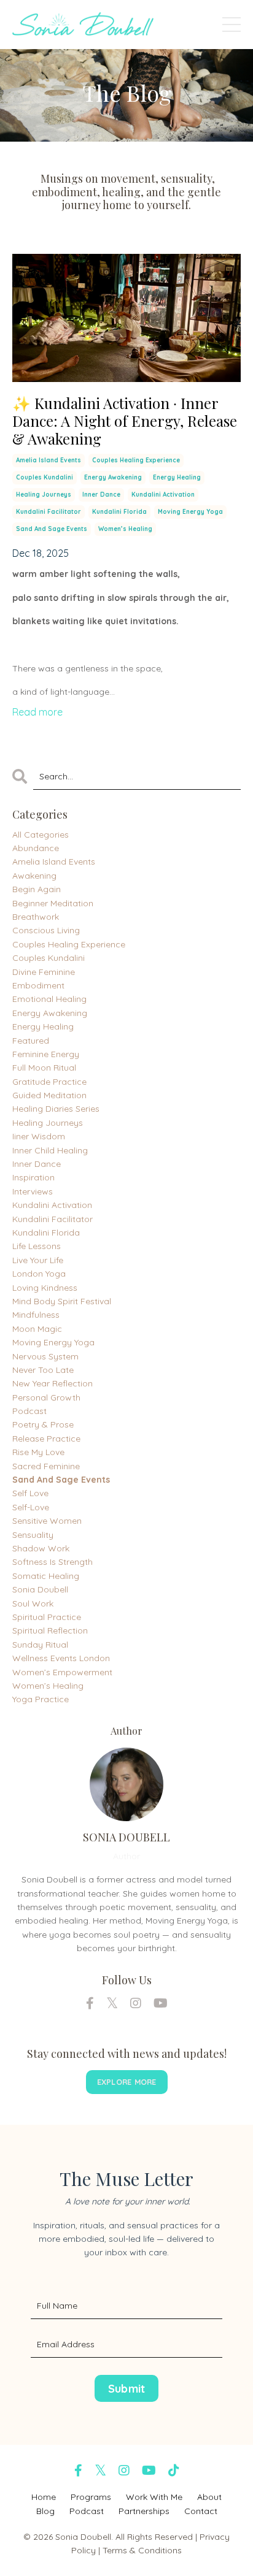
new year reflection (53, 1383)
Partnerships (144, 2511)
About (209, 2497)
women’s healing (125, 529)
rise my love (38, 1452)
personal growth (46, 1397)
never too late (43, 1370)
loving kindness (45, 1288)
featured (31, 1041)
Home (44, 2497)
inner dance (101, 495)
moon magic (37, 1329)
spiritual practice (47, 1617)
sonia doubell (40, 1589)
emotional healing (49, 999)
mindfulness (36, 1315)
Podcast (87, 2511)
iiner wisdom (39, 1136)
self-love (31, 1507)
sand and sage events (52, 529)
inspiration (33, 1177)
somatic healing (46, 1576)
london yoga (39, 1274)
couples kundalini (45, 477)
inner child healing (50, 1150)
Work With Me (154, 2497)
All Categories (41, 835)
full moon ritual (44, 1068)
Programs (91, 2497)
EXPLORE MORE (127, 2082)
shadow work (41, 1548)
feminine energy (46, 1054)
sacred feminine (46, 1466)
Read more (37, 712)
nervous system (45, 1356)
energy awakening (113, 477)
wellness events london (61, 1658)
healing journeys (44, 495)
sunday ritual (40, 1645)
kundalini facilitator (49, 512)
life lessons (37, 1246)
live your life (38, 1260)
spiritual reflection (50, 1630)
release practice (46, 1439)
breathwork (36, 917)
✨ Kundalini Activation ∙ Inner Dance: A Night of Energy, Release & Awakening (125, 421)
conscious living (46, 930)
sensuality (33, 1535)
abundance (36, 848)
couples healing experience (136, 460)
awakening (34, 876)
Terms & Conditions (142, 2550)
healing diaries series (56, 1109)
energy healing (177, 477)
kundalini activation (163, 495)
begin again (37, 889)
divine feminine (44, 972)
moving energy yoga (190, 512)
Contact (201, 2511)
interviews (33, 1191)
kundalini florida (119, 512)
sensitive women (47, 1521)
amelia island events (49, 460)
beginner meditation (53, 903)
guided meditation (49, 1095)
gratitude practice (49, 1082)
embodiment (38, 985)
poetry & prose (43, 1424)
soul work (33, 1603)
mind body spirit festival (62, 1301)
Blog (45, 2511)
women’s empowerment (62, 1672)
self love (30, 1493)
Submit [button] (127, 2389)
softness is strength (53, 1562)
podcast (29, 1411)
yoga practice (41, 1699)
